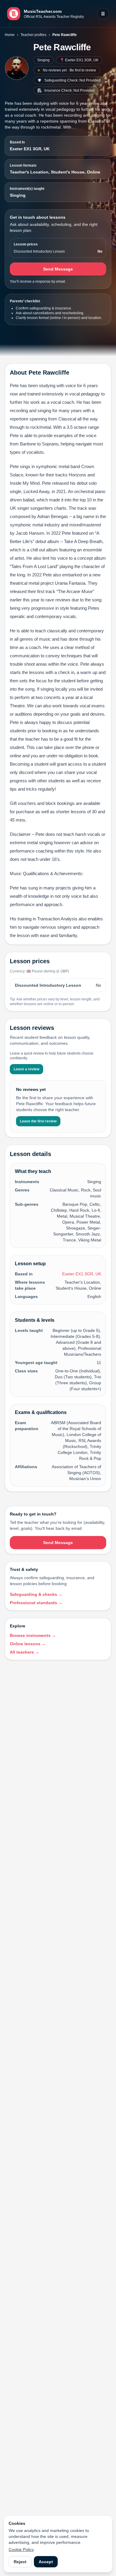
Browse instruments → (33, 1635)
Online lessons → (28, 1644)
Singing (43, 60)
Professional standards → (36, 1603)
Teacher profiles (33, 35)
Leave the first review (38, 1121)
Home (10, 35)
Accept (46, 2562)
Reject (20, 2562)
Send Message (58, 269)
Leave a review (26, 1069)
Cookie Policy (21, 2550)
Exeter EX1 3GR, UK (30, 149)
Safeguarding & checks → (36, 1594)
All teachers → (25, 1652)
